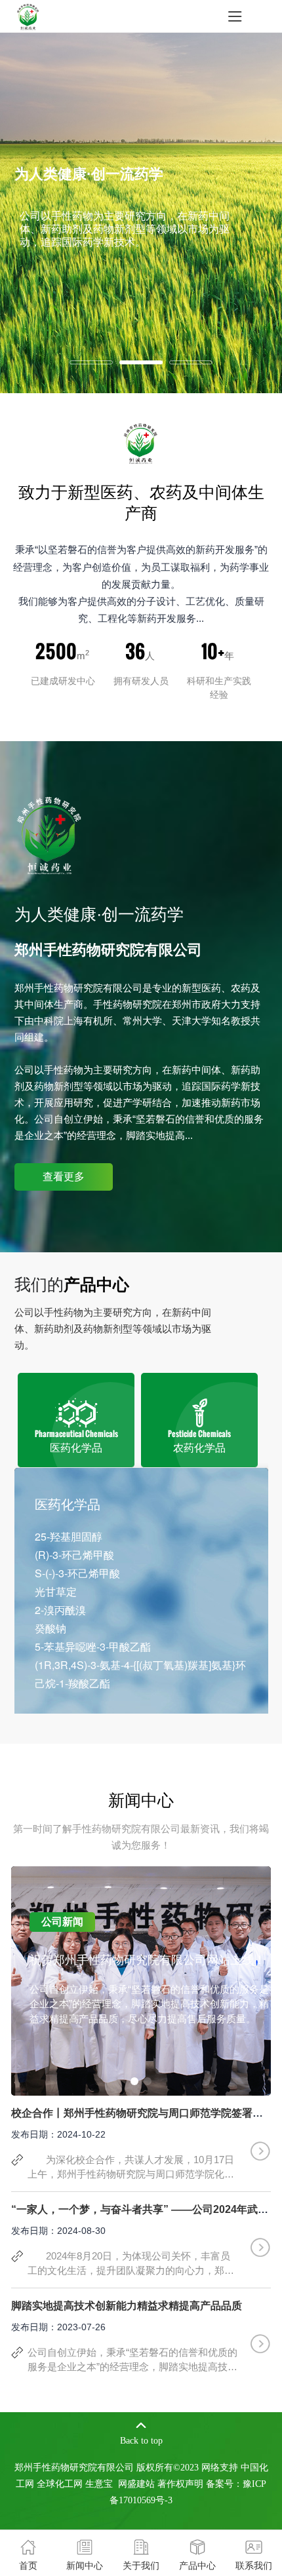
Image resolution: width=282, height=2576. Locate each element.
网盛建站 (136, 2484)
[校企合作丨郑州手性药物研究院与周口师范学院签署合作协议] (260, 2150)
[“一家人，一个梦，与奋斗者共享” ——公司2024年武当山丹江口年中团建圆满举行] (260, 2246)
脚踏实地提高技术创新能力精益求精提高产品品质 (127, 2306)
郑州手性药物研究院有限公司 (78, 988)
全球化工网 (60, 2484)
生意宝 (99, 2484)
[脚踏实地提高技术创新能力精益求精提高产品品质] (260, 2343)
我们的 (72, 1284)
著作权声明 (180, 2484)
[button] (134, 2081)
